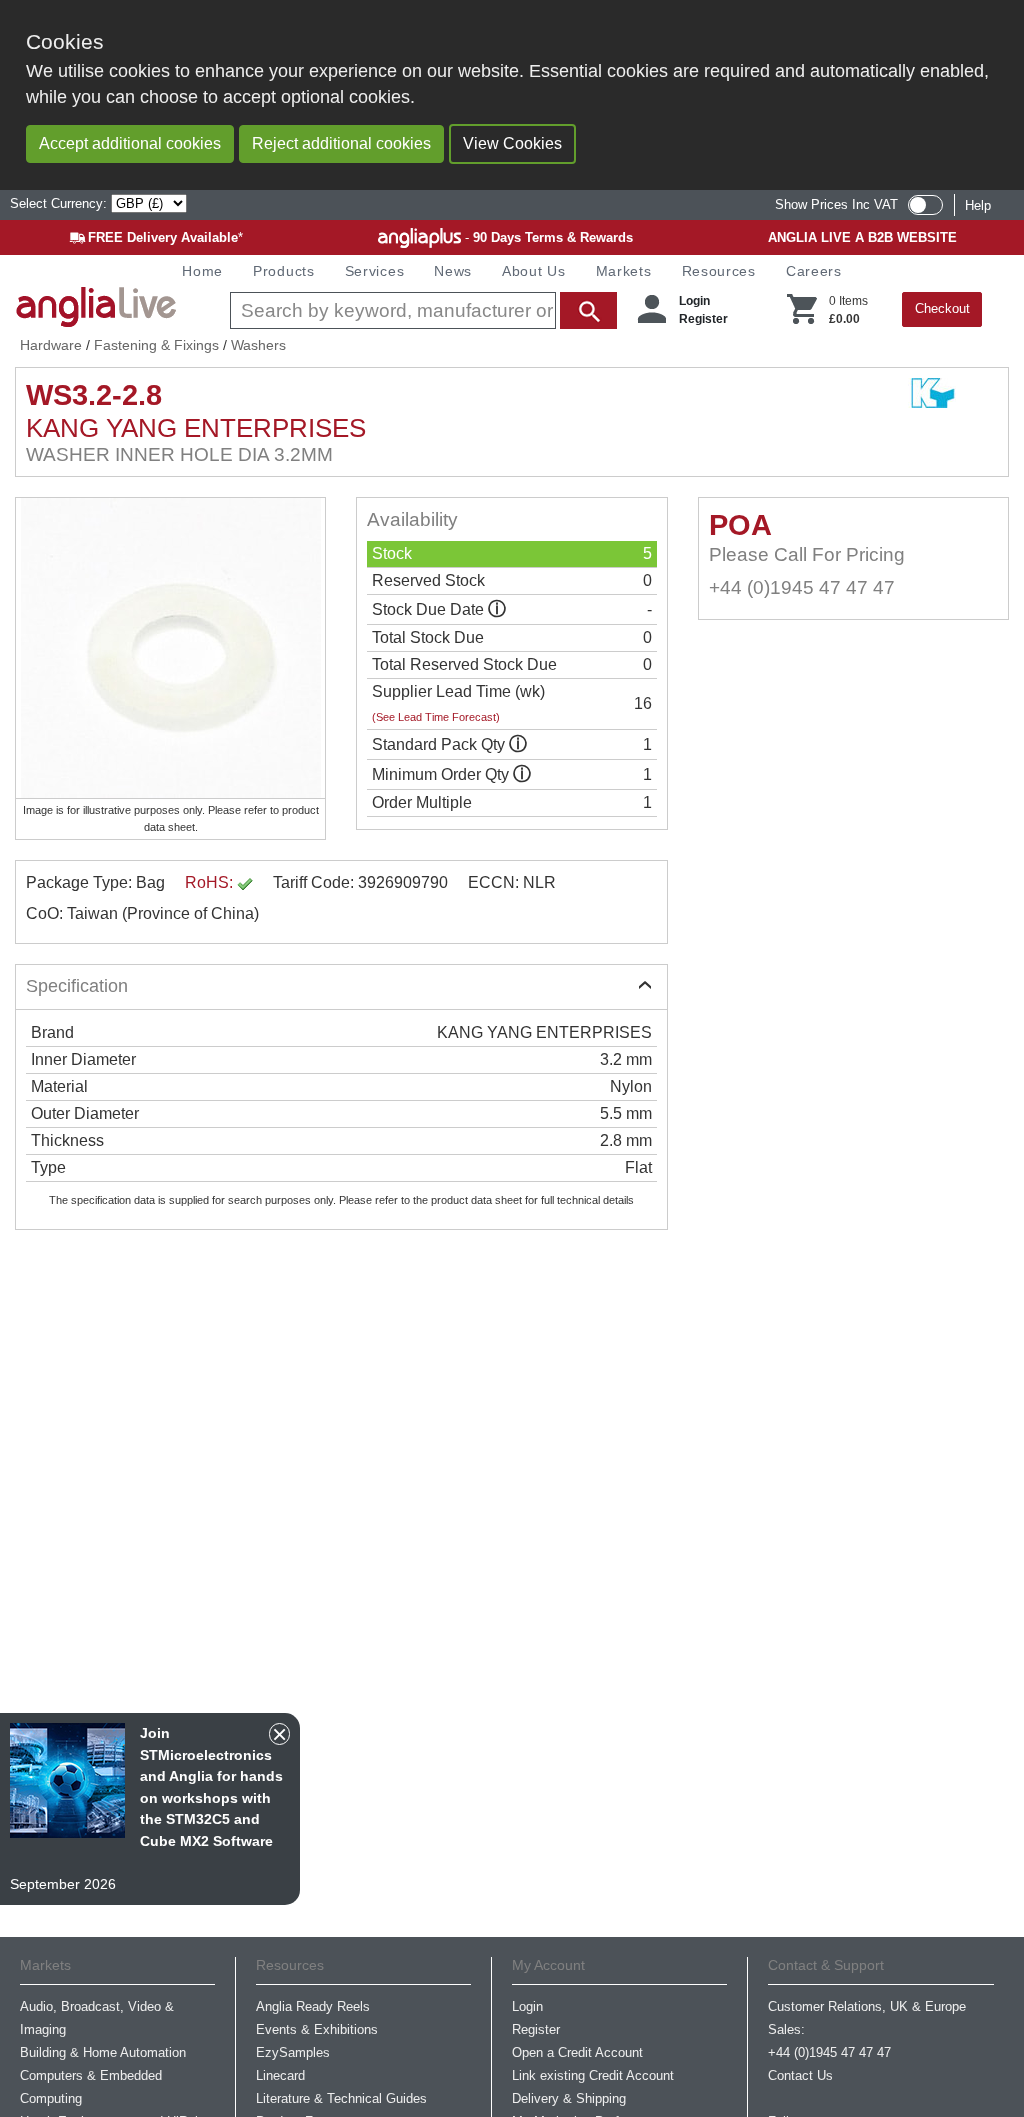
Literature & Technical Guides (341, 2098)
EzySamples (293, 2052)
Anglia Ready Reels (313, 2006)
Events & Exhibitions (317, 2029)
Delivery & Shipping (569, 2098)
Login (694, 301)
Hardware (51, 345)
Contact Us (800, 2075)
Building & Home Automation (103, 2052)
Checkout (942, 308)
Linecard (280, 2075)
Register (703, 319)
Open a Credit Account (577, 2052)
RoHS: (211, 882)
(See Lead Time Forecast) (436, 717)
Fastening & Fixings (156, 345)
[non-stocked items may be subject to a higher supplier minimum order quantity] (518, 744)
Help (978, 205)
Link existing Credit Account (593, 2075)
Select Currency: (60, 203)
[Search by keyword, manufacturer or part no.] (421, 310)
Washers (258, 345)
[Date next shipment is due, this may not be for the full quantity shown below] (497, 609)
